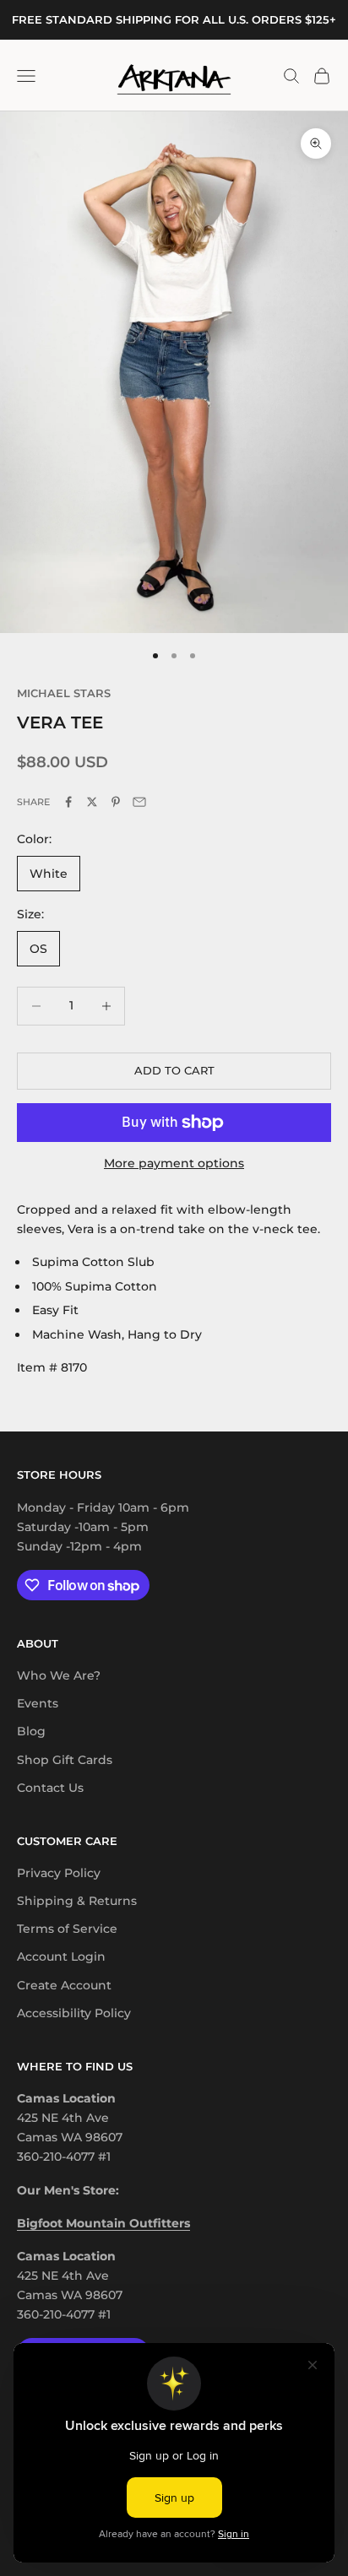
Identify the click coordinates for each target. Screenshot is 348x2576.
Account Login (61, 1956)
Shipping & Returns (77, 1901)
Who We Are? (59, 1675)
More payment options (174, 1163)
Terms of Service (67, 1929)
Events (38, 1703)
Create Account (64, 1985)
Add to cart (174, 1070)
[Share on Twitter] (92, 802)
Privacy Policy (59, 1873)
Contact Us (50, 1788)
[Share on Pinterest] (116, 802)
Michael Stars (64, 693)
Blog (31, 1731)
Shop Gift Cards (65, 1760)
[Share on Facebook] (68, 802)
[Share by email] (139, 802)
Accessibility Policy (74, 2013)
